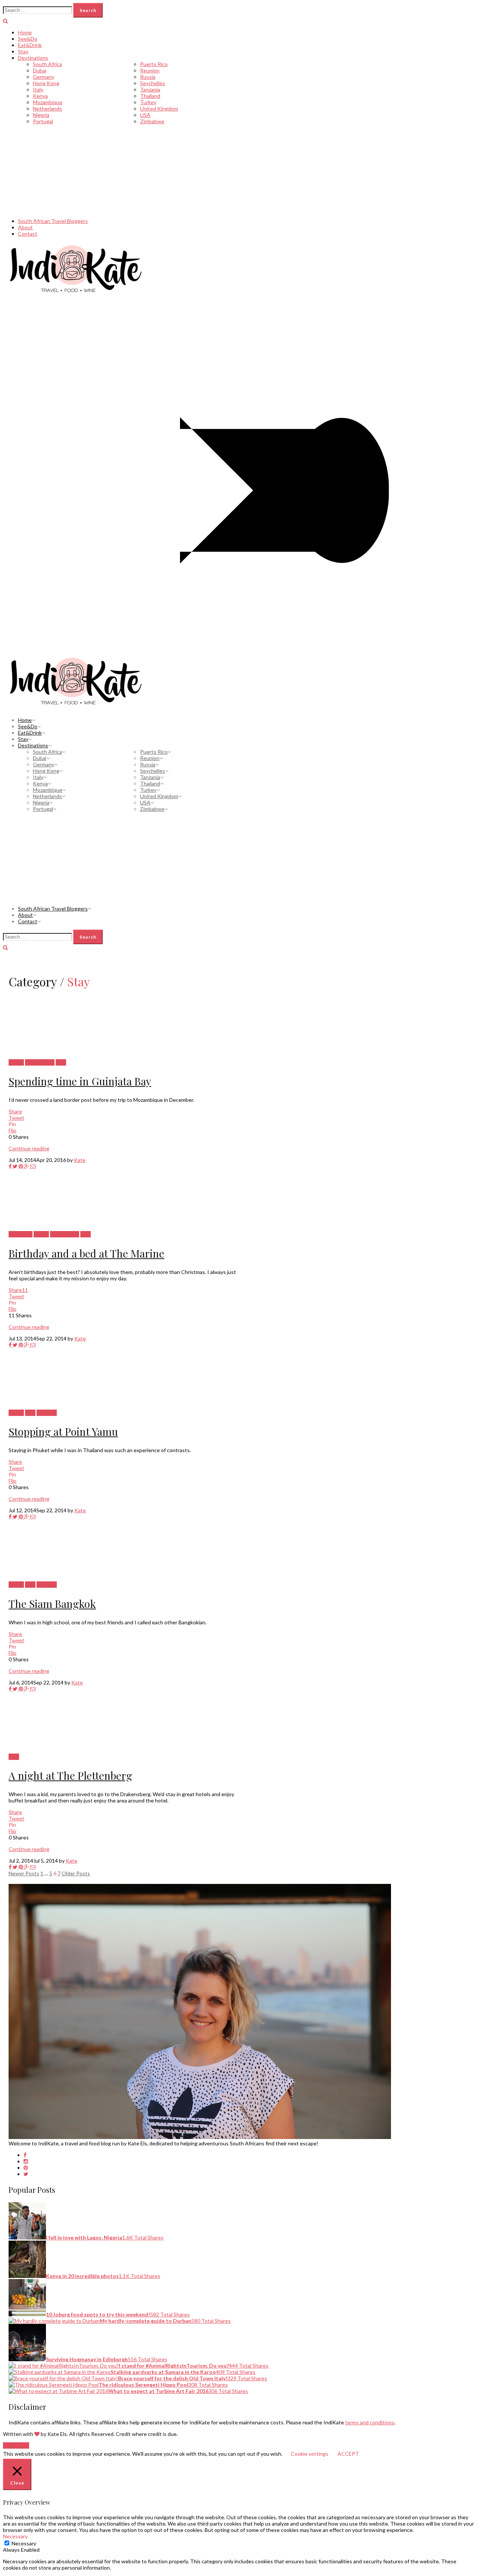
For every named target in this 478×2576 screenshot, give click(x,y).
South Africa (47, 64)
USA (145, 115)
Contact (28, 234)
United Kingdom (159, 109)
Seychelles (153, 83)
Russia (148, 77)
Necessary (24, 2543)
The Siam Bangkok (52, 1604)
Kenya (40, 96)
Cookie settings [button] (310, 2454)
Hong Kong (46, 83)
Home (25, 32)
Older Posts (76, 1873)
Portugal (43, 121)
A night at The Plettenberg (70, 1775)
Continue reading (29, 1148)
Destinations (33, 58)
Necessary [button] (15, 2536)
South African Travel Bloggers (53, 221)
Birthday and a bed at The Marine (86, 1253)
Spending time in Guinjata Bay (80, 1081)
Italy (38, 89)
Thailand (150, 96)
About (25, 227)
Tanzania (150, 89)
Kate (80, 1160)
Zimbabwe (152, 121)
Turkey (148, 102)
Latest (16, 1062)
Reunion (150, 70)
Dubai (40, 70)
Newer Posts (24, 1873)
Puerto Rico (154, 64)
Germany (44, 77)
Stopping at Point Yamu (63, 1431)
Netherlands (47, 109)
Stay (23, 51)
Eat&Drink (30, 45)
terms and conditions (370, 2422)
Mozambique (48, 102)
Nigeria (41, 115)
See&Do (28, 39)
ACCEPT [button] (348, 2454)
